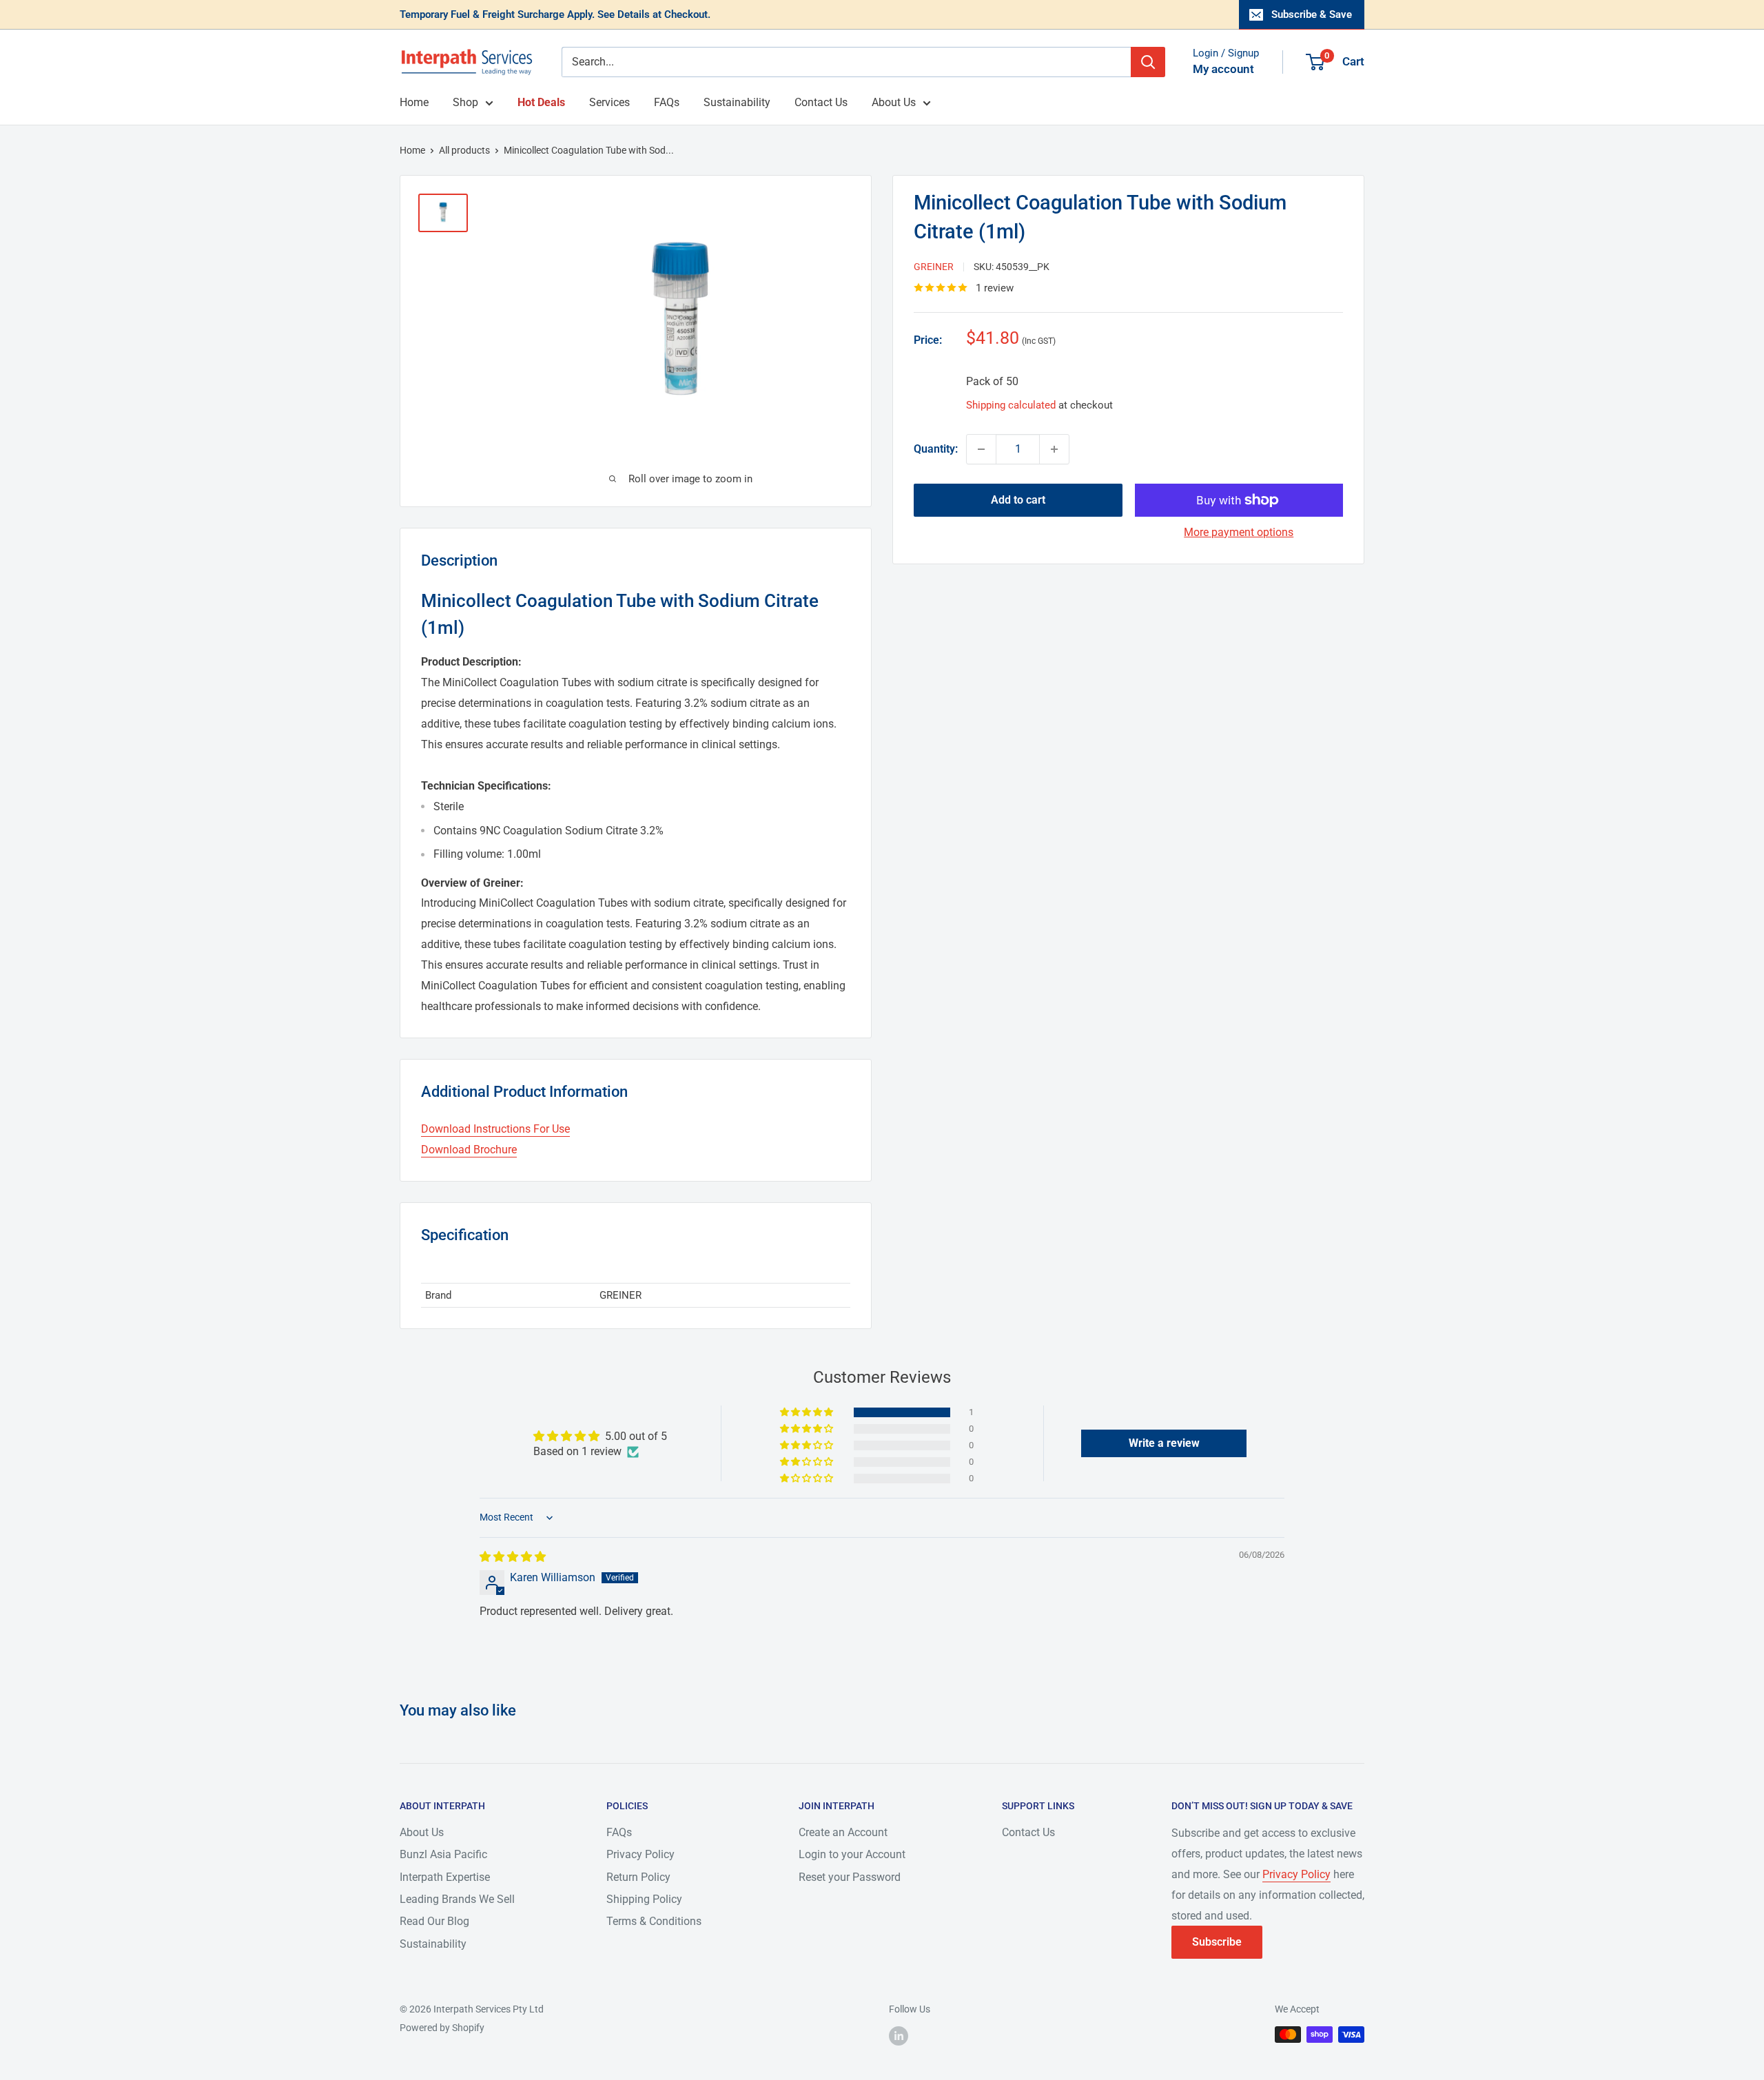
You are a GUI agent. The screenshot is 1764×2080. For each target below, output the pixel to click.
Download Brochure (469, 1150)
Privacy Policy (640, 1854)
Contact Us (821, 102)
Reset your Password (850, 1877)
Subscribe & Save (1312, 14)
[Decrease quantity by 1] (981, 449)
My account (1223, 69)
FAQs (667, 102)
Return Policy (638, 1877)
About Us (894, 102)
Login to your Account (852, 1854)
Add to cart (1018, 500)
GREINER (934, 267)
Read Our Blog (434, 1921)
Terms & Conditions (654, 1921)
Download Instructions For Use (495, 1129)
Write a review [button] (1164, 1443)
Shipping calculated (1011, 405)
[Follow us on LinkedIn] (899, 2036)
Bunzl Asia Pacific (443, 1854)
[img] (513, 1557)
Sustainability (737, 102)
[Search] (1148, 62)
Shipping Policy (644, 1899)
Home (414, 102)
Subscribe (1217, 1942)
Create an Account (843, 1832)
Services (609, 102)
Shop (465, 102)
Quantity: (936, 449)
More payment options (1239, 532)
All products (464, 150)
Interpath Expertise (445, 1877)
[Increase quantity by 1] (1054, 449)
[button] (808, 1412)
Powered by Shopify (442, 2028)
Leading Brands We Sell (457, 1899)
